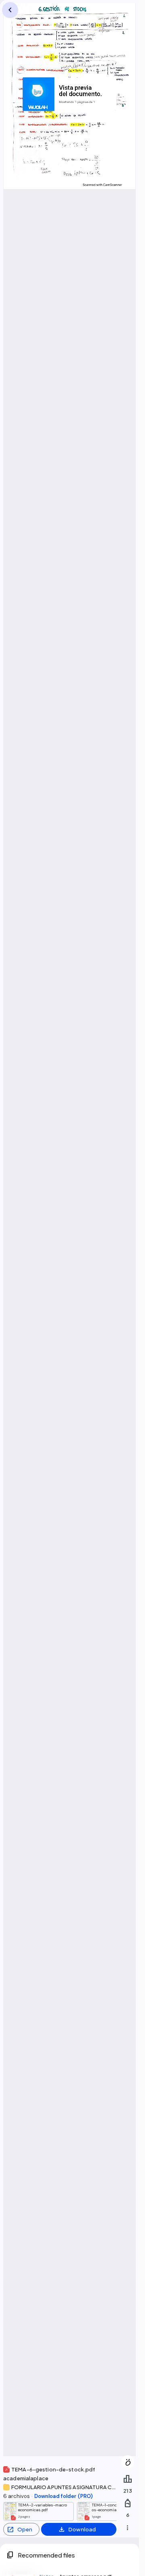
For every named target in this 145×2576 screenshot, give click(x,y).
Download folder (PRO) (63, 2496)
